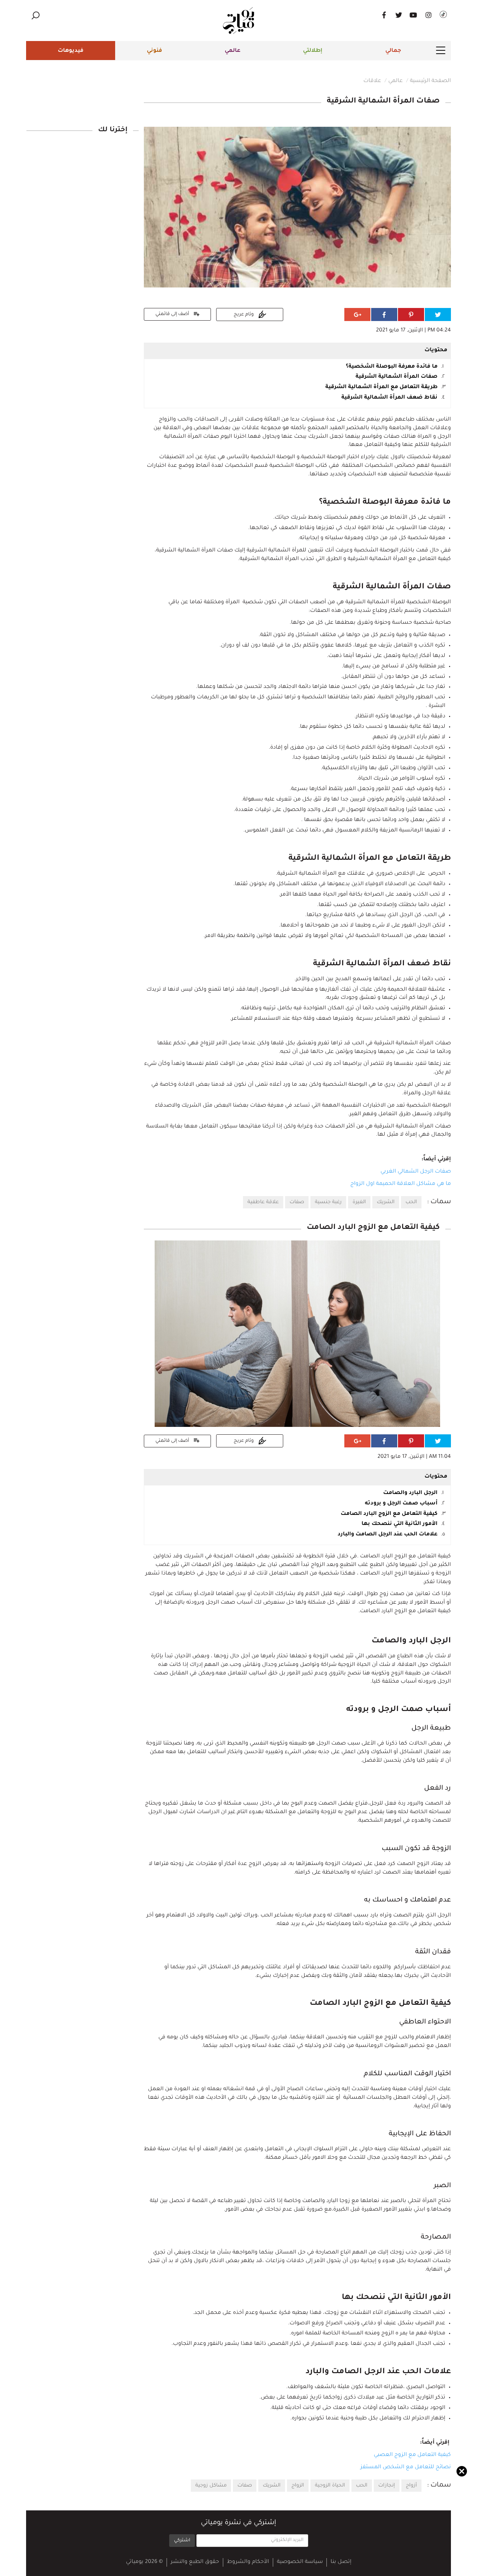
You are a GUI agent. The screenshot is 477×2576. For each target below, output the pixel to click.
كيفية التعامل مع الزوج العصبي (412, 2455)
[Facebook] (384, 15)
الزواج (298, 2486)
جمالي (393, 51)
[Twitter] (399, 15)
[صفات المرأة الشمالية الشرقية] (297, 208)
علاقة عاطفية (263, 1202)
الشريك (386, 1202)
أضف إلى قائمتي (173, 314)
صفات (297, 1202)
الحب (411, 1202)
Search (35, 15)
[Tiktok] (443, 15)
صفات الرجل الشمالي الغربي (416, 1172)
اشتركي (182, 2541)
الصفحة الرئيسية (430, 81)
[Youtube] (414, 15)
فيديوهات (71, 51)
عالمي (233, 51)
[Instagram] (429, 15)
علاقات (372, 81)
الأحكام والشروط (248, 2562)
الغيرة (359, 1202)
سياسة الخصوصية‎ (300, 2562)
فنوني (154, 51)
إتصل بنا (341, 2562)
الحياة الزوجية (330, 2486)
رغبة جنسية (328, 1202)
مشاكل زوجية (211, 2486)
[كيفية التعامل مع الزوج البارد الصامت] (297, 1334)
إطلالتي (313, 51)
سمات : (439, 1202)
